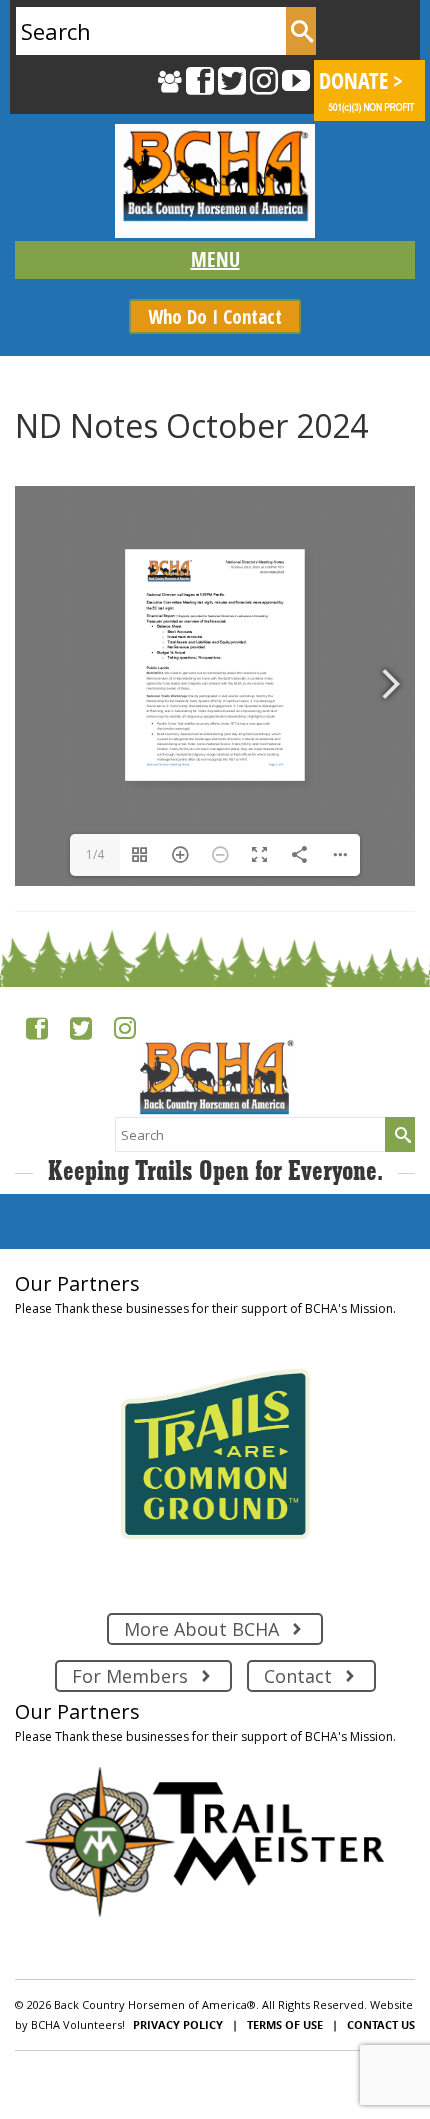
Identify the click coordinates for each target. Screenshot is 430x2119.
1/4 (95, 854)
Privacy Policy (178, 2024)
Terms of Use (285, 2024)
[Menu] (215, 260)
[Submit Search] (301, 31)
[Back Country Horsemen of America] (215, 181)
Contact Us (381, 2024)
